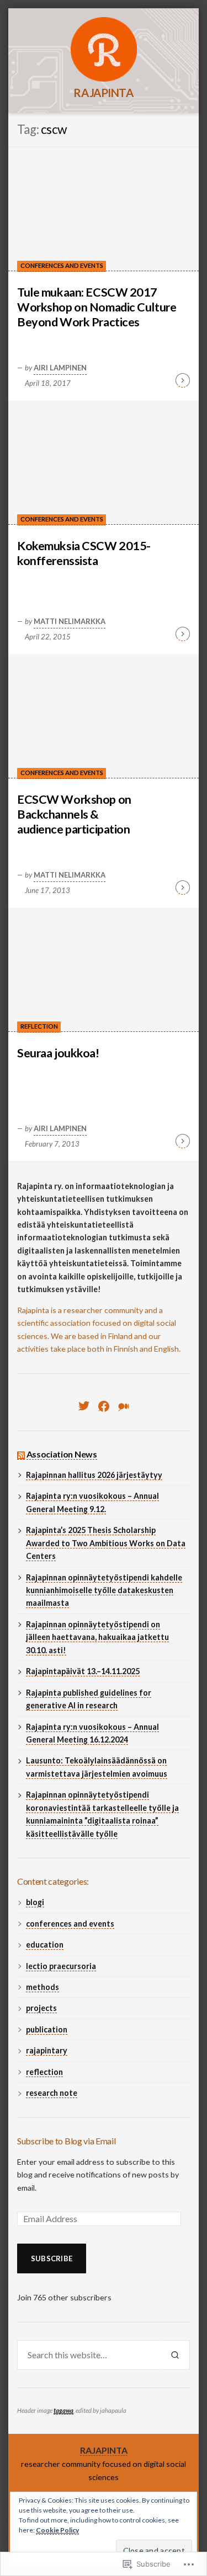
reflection (39, 1026)
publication (47, 2029)
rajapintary (47, 2050)
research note (52, 2093)
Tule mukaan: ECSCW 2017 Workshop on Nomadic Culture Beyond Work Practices (97, 307)
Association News (62, 1454)
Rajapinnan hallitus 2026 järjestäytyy (94, 1475)
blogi (35, 1902)
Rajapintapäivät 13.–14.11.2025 (83, 1671)
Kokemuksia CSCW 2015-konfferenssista (84, 553)
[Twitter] (84, 1406)
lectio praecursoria (61, 1966)
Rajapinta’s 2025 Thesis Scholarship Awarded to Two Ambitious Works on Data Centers (106, 1543)
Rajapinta (103, 93)
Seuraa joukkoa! (58, 1053)
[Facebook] (104, 1406)
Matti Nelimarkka (70, 621)
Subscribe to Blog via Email (66, 2141)
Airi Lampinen (60, 368)
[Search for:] (89, 2355)
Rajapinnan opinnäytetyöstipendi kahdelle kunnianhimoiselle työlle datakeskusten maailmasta (104, 1590)
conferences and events (62, 265)
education (45, 1945)
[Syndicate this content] (21, 1454)
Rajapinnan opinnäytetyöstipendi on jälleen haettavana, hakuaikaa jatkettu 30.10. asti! (97, 1637)
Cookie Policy (57, 2530)
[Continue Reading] (183, 380)
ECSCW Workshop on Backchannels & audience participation (74, 814)
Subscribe (52, 2258)
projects (41, 2008)
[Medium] (124, 1406)
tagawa (63, 2410)
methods (43, 1987)
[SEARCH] (175, 2355)
